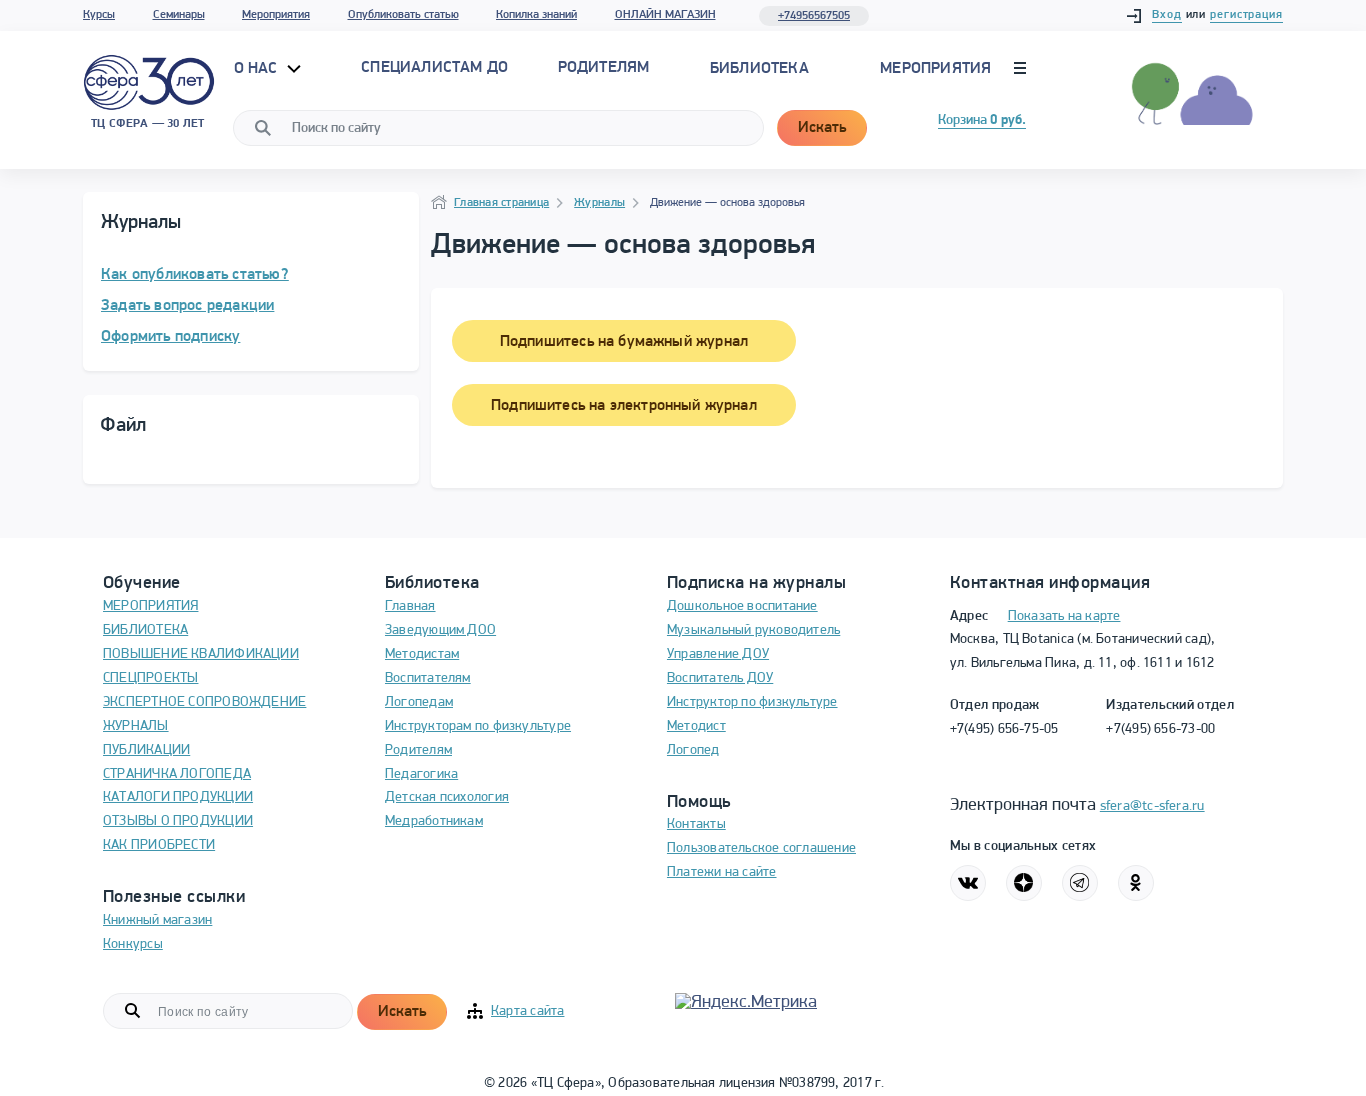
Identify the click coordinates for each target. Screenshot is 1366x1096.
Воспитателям (428, 678)
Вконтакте (968, 883)
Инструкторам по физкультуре (478, 726)
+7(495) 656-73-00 (1160, 729)
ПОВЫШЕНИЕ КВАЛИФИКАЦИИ (201, 654)
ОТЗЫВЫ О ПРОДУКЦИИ (178, 821)
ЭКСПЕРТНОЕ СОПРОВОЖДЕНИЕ (204, 702)
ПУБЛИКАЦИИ (146, 750)
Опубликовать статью (403, 15)
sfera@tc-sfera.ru (1152, 806)
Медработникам (434, 821)
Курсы (99, 15)
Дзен (1024, 883)
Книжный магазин (157, 920)
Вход (1167, 15)
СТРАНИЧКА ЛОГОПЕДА (177, 774)
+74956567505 (814, 16)
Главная (410, 606)
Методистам (422, 654)
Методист (696, 726)
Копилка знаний (536, 15)
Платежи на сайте (722, 872)
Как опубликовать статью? (195, 275)
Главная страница (501, 203)
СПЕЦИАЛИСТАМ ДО (434, 68)
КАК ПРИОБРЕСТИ (159, 845)
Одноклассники (1136, 883)
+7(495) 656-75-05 (1004, 729)
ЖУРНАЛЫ (136, 726)
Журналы (599, 203)
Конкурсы (133, 944)
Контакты (696, 824)
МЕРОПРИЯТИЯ (150, 606)
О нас (258, 69)
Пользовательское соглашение (761, 848)
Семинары (179, 15)
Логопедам (419, 702)
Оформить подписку (170, 337)
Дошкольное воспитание (742, 606)
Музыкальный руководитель (753, 630)
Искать (822, 128)
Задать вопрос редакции (187, 306)
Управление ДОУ (718, 654)
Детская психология (447, 797)
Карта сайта (527, 1011)
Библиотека (759, 69)
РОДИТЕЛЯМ (604, 68)
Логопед (693, 750)
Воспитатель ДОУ (720, 678)
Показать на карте (1064, 616)
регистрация (1246, 15)
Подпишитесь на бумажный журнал (624, 342)
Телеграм (1080, 883)
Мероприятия (276, 15)
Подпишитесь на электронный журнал (624, 406)
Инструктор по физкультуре (752, 702)
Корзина (982, 120)
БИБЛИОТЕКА (145, 630)
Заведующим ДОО (440, 630)
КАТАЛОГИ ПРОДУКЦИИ (178, 797)
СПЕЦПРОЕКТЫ (150, 678)
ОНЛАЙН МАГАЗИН (665, 15)
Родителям (418, 750)
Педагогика (421, 774)
